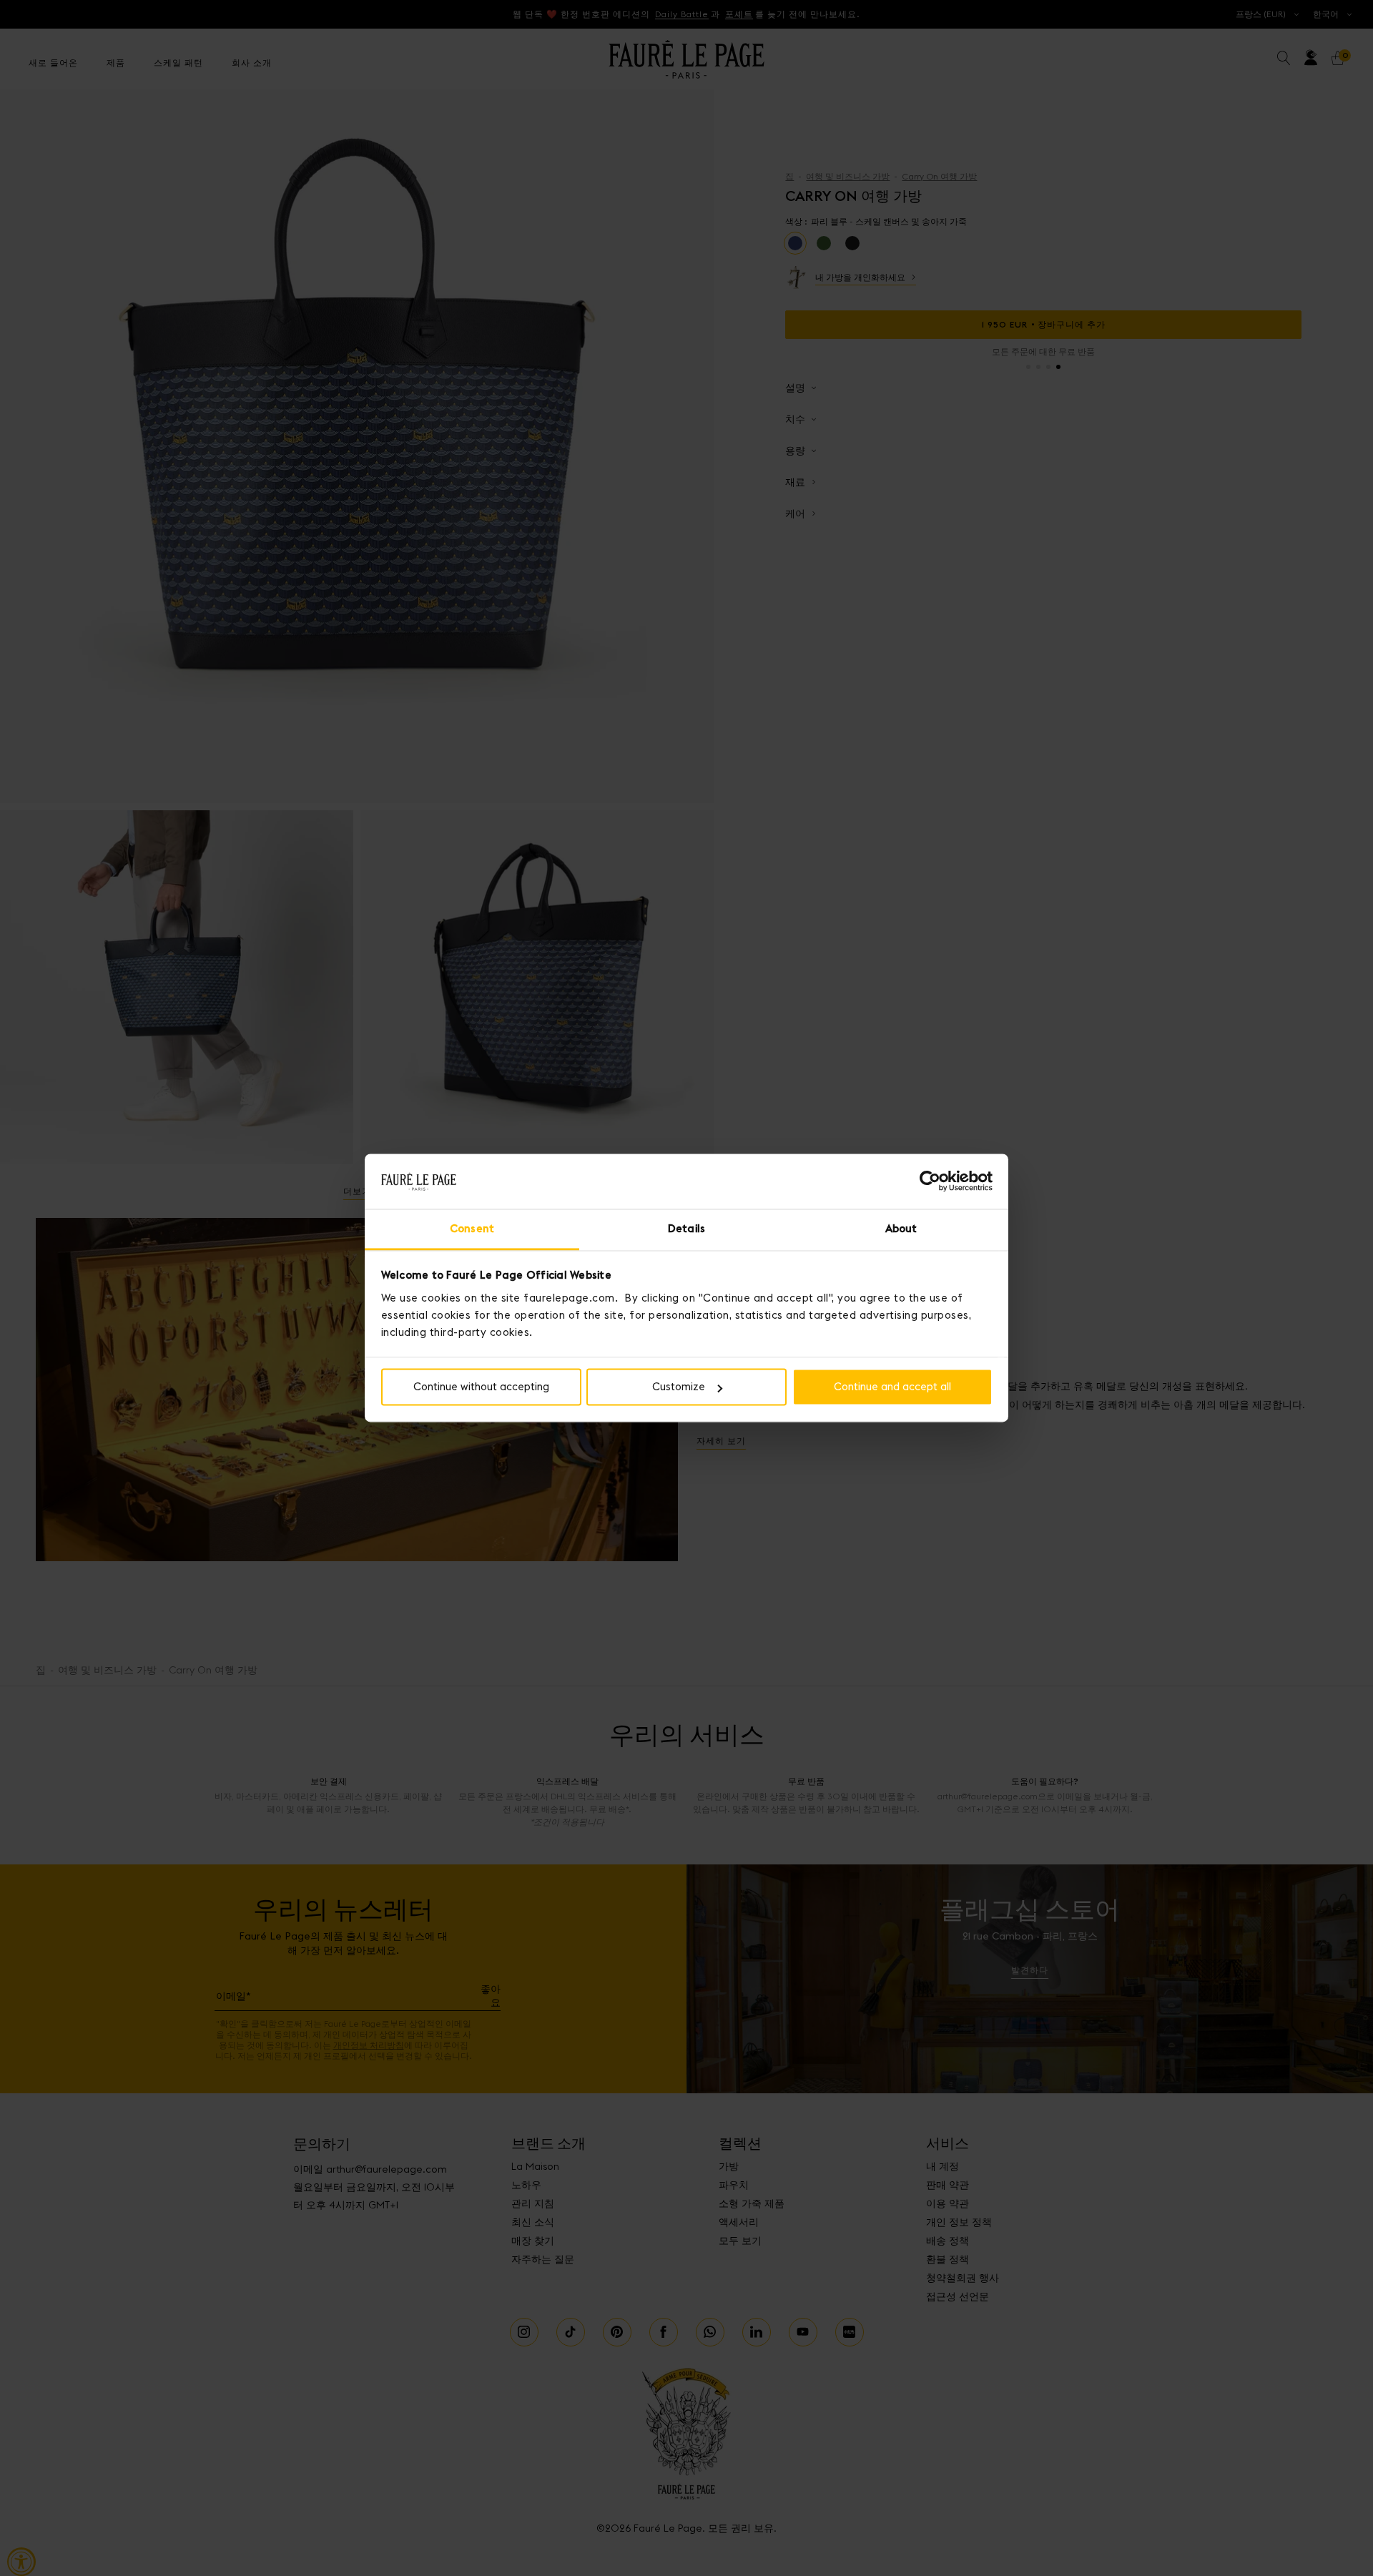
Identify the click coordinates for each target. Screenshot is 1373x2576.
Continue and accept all (892, 1387)
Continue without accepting (481, 1387)
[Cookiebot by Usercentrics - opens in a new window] (930, 1181)
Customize (679, 1387)
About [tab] (901, 1228)
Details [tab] (686, 1228)
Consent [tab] (472, 1228)
